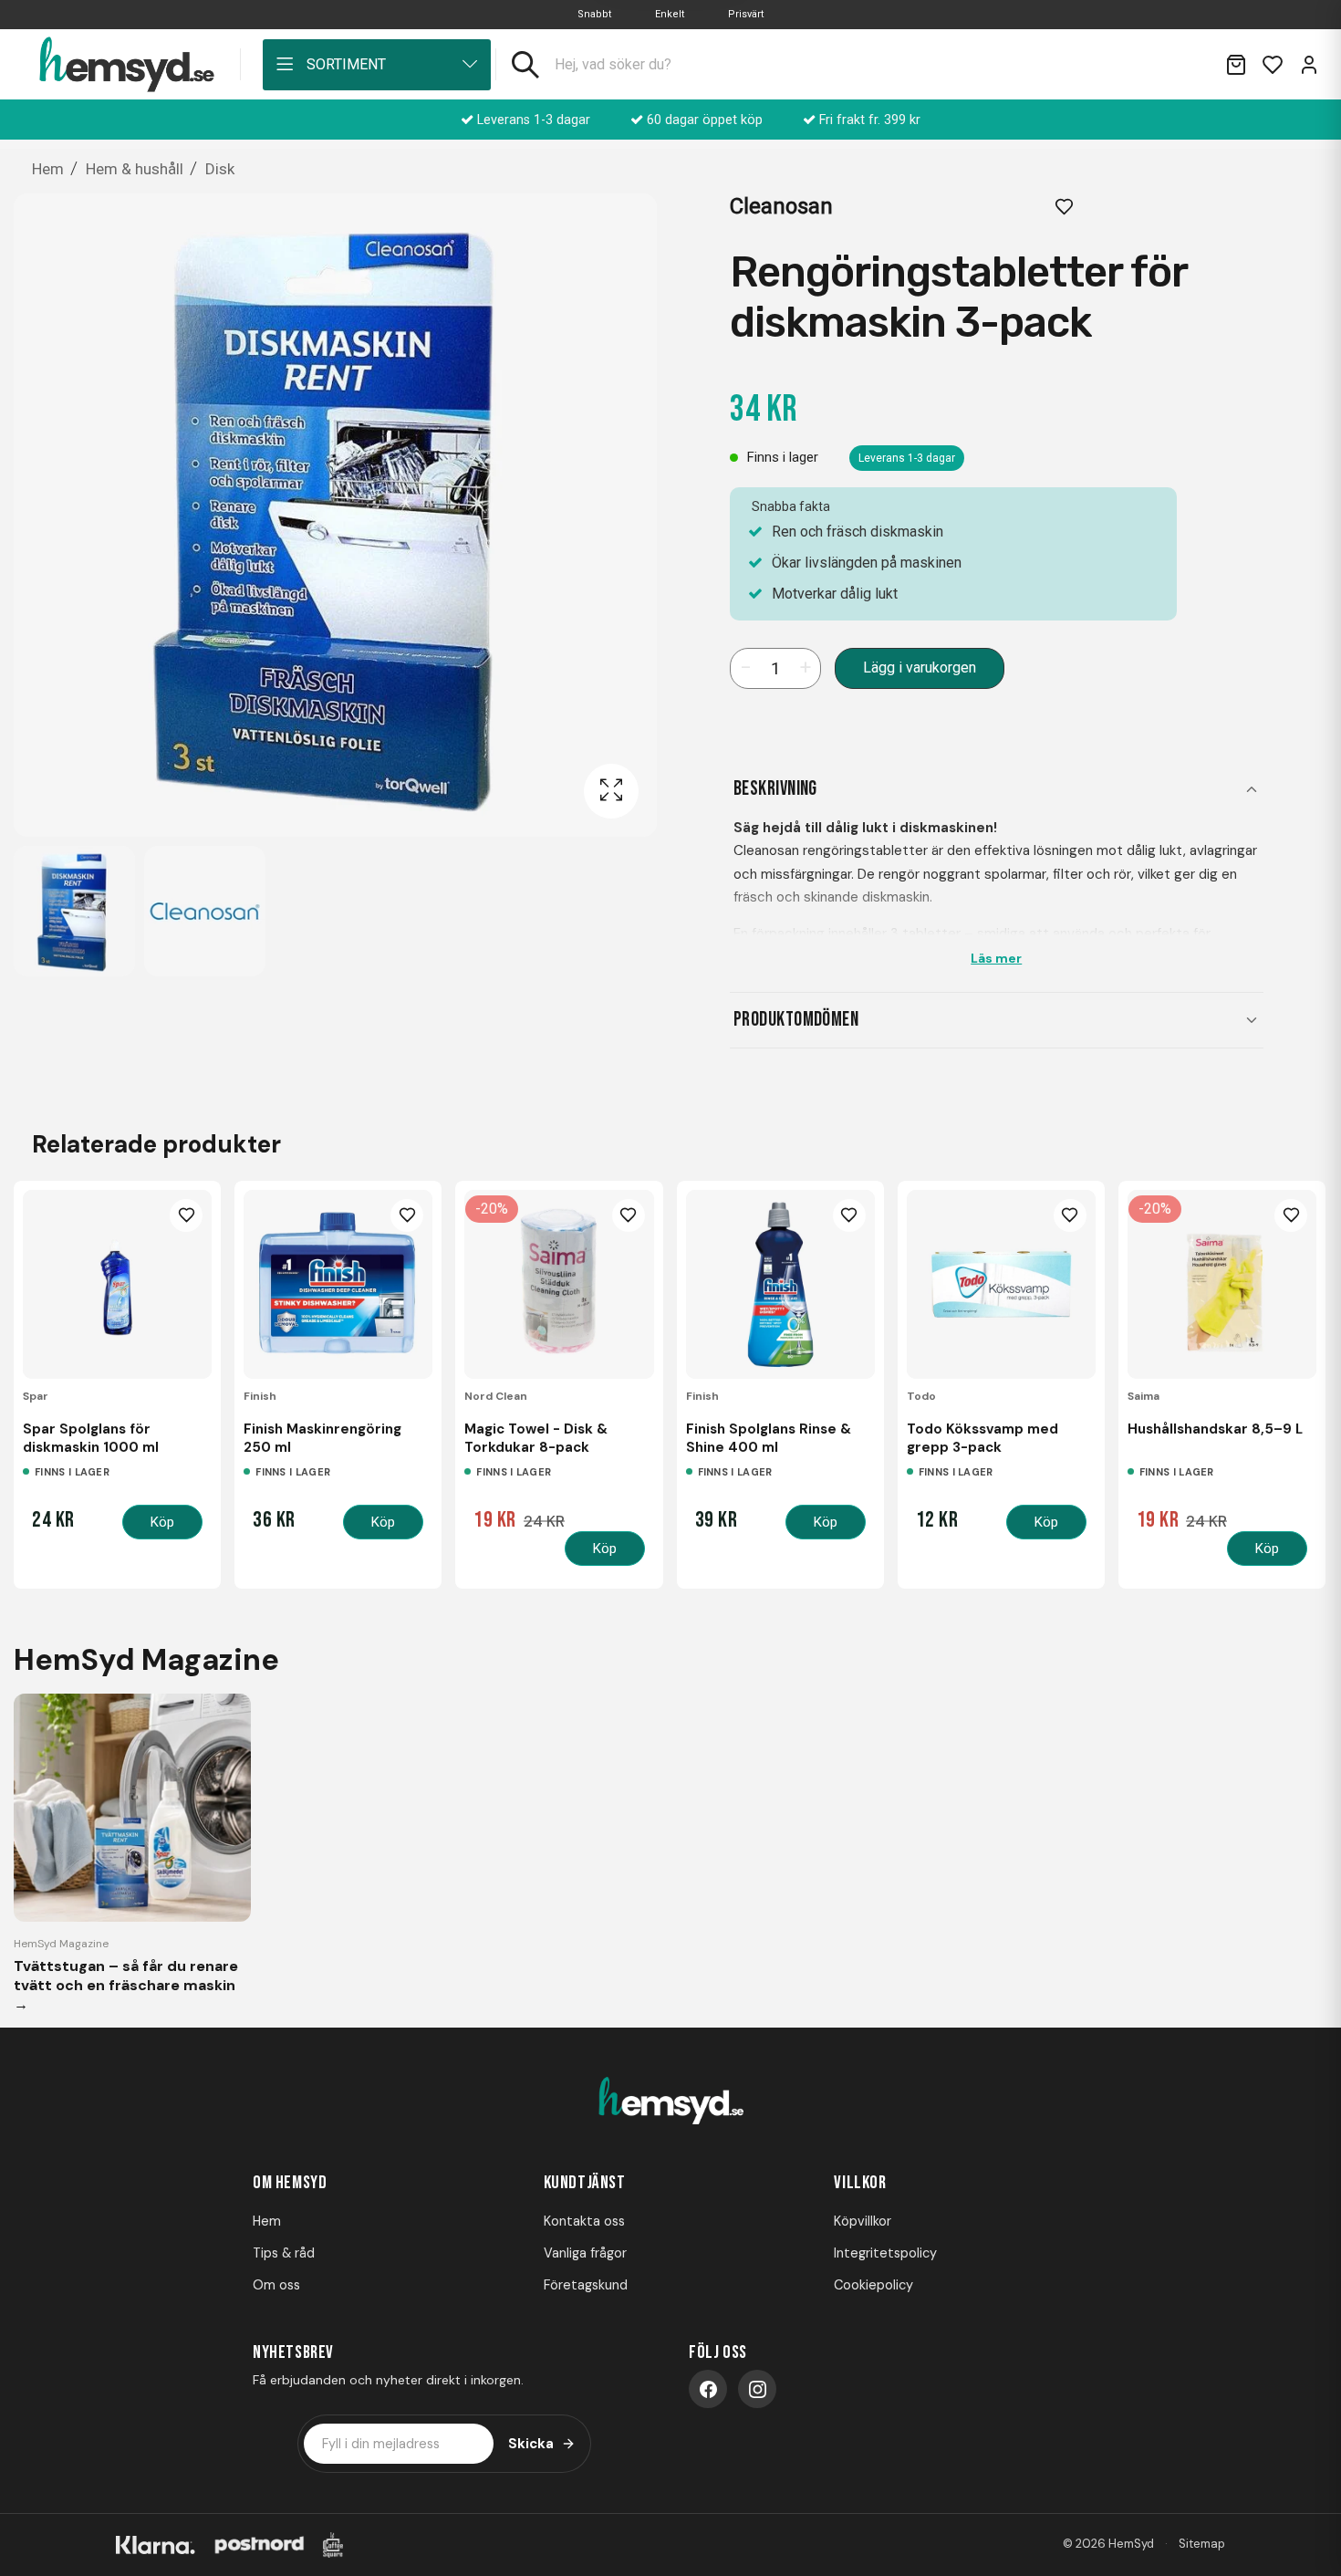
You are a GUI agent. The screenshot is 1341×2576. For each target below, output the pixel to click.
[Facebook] (708, 2389)
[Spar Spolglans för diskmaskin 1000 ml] (117, 1284)
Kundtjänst (585, 2183)
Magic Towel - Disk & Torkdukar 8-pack (536, 1438)
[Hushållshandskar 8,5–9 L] (1222, 1284)
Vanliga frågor (585, 2253)
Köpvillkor (863, 2221)
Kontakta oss (584, 2221)
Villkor (860, 2183)
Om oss (276, 2285)
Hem (267, 2221)
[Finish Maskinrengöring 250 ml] (338, 1284)
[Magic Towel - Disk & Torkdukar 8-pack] (559, 1284)
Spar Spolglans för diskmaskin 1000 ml (91, 1438)
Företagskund (586, 2285)
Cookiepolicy (873, 2285)
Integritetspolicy (885, 2253)
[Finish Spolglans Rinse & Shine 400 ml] (780, 1284)
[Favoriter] (1273, 65)
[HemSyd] (670, 2102)
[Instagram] (757, 2389)
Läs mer (996, 958)
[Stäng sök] (1189, 65)
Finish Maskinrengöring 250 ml (322, 1438)
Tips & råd (284, 2253)
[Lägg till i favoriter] (1065, 206)
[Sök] (525, 65)
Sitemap (1202, 2544)
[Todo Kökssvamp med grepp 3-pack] (1001, 1284)
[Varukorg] (1236, 65)
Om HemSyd (290, 2183)
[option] (74, 911)
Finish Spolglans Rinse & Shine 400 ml (769, 1438)
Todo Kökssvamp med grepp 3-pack (982, 1438)
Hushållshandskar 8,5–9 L (1215, 1429)
